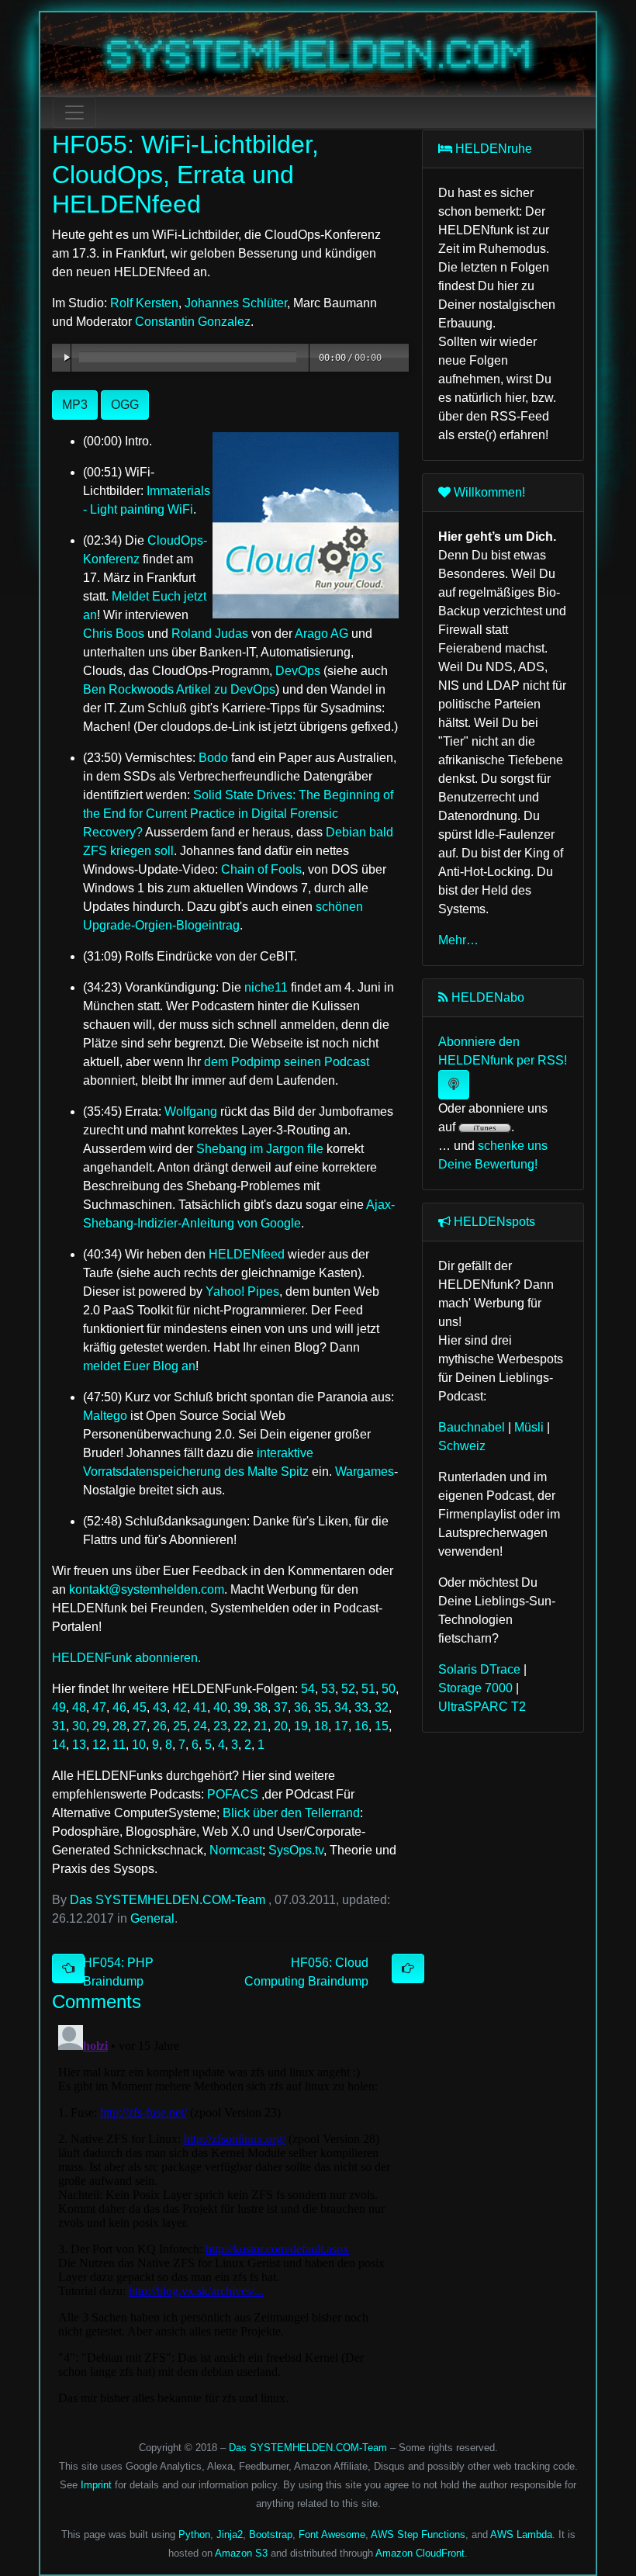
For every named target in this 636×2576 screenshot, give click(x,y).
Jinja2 (230, 2534)
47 (99, 1707)
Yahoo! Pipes (242, 1291)
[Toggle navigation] (74, 113)
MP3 (75, 405)
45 (140, 1707)
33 (361, 1707)
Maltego (105, 1416)
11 (119, 1745)
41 (200, 1707)
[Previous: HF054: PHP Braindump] (68, 1968)
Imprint (96, 2485)
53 (328, 1689)
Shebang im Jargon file (260, 1149)
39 (240, 1707)
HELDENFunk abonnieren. (126, 1658)
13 (79, 1745)
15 (382, 1726)
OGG (125, 405)
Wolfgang (191, 1111)
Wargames (365, 1472)
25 (180, 1726)
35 (321, 1707)
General (152, 1918)
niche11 (266, 987)
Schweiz (462, 1446)
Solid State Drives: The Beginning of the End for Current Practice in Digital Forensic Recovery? (238, 814)
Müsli (529, 1427)
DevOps (298, 671)
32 (382, 1707)
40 (220, 1707)
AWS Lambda (521, 2534)
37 (281, 1707)
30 (79, 1726)
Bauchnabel (472, 1427)
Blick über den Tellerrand (291, 1813)
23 (220, 1726)
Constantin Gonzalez (193, 322)
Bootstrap (271, 2534)
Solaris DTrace (479, 1669)
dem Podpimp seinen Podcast (287, 1062)
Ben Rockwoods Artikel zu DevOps (179, 689)
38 (261, 1707)
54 (308, 1689)
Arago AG (321, 634)
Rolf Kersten (144, 303)
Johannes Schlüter (236, 303)
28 (119, 1726)
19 (301, 1726)
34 (341, 1707)
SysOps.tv (296, 1850)
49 (59, 1707)
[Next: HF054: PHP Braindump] (408, 1968)
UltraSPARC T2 (482, 1707)
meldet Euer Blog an (139, 1366)
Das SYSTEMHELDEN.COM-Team (168, 1900)
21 (261, 1726)
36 (301, 1707)
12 (99, 1745)
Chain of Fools (261, 869)
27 (140, 1726)
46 (119, 1707)
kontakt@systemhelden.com (147, 1589)
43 (160, 1707)
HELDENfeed (247, 1254)
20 (281, 1726)
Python (194, 2534)
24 (200, 1726)
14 (59, 1745)
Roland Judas (210, 634)
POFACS (233, 1794)
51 (368, 1689)
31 (59, 1726)
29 (99, 1726)
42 (180, 1707)
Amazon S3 (241, 2553)
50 (389, 1689)
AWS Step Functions (418, 2534)
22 (240, 1726)
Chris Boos (114, 634)
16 (361, 1726)
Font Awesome (332, 2534)
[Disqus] (225, 2213)
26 (160, 1726)
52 (348, 1689)
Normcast (236, 1850)
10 (139, 1745)
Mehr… (458, 940)
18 (321, 1726)
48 (79, 1707)
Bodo (213, 758)
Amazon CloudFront (420, 2553)
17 (341, 1726)
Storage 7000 (475, 1688)
